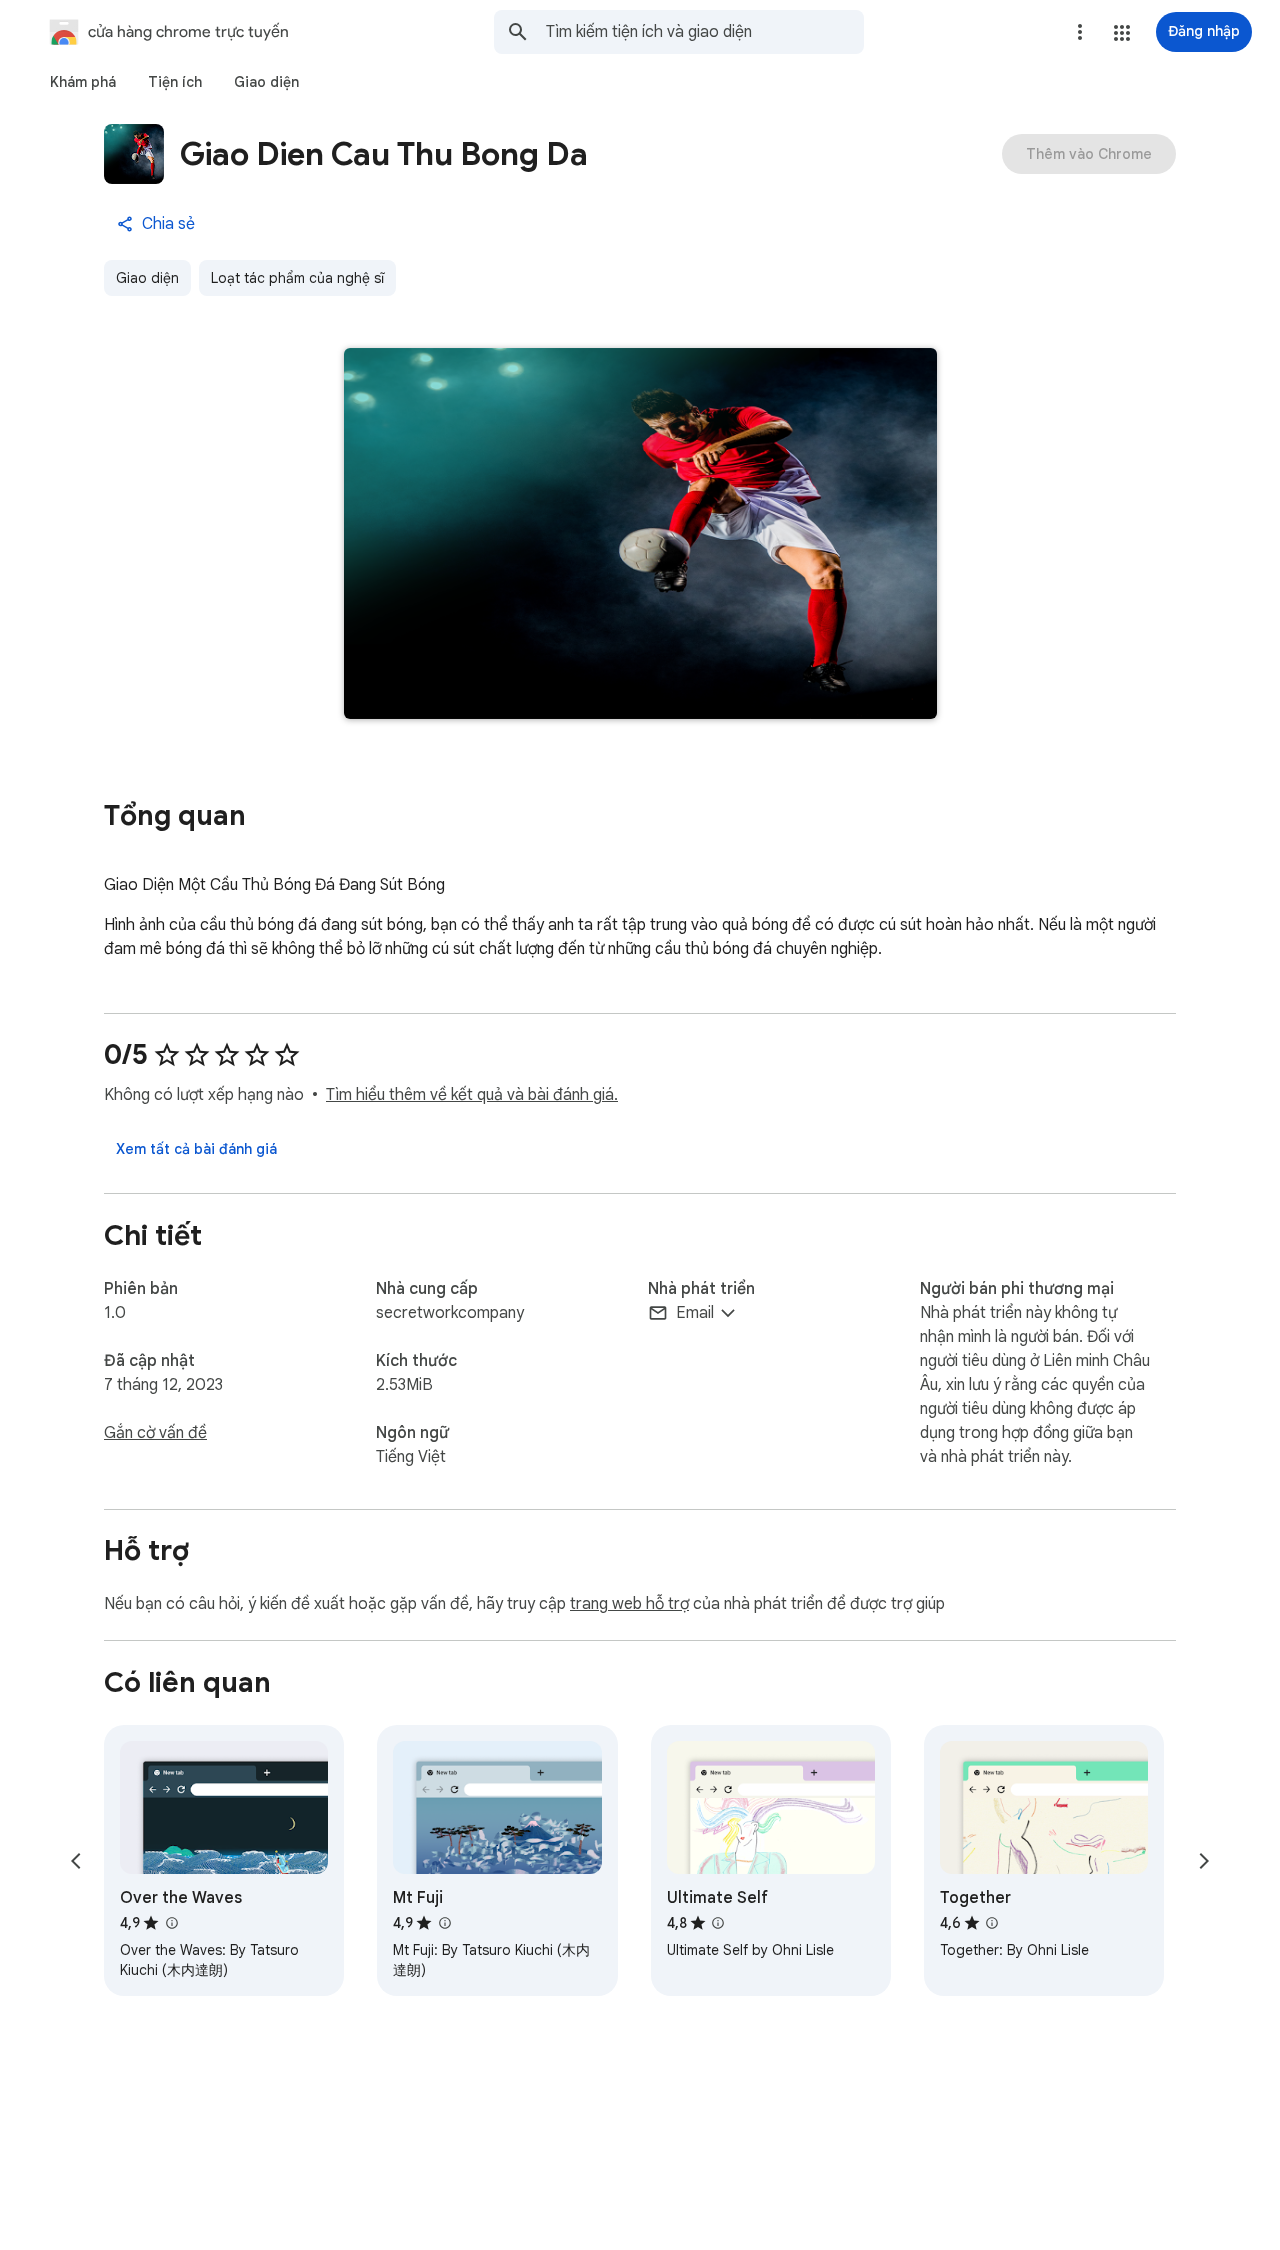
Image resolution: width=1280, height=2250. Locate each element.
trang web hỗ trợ (629, 1604)
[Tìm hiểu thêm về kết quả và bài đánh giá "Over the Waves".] (171, 1923)
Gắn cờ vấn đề (155, 1433)
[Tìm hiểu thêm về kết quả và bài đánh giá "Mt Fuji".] (444, 1923)
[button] (1122, 33)
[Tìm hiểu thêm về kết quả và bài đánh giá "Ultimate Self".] (718, 1923)
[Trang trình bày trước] (76, 1861)
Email (695, 1313)
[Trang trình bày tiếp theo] (1204, 1861)
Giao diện (147, 278)
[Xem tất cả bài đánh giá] (196, 1149)
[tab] (83, 82)
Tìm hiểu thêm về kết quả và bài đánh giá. (472, 1095)
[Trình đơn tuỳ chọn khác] (1080, 32)
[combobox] (705, 32)
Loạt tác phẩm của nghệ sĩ (297, 278)
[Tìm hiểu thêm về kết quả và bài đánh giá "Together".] (992, 1923)
